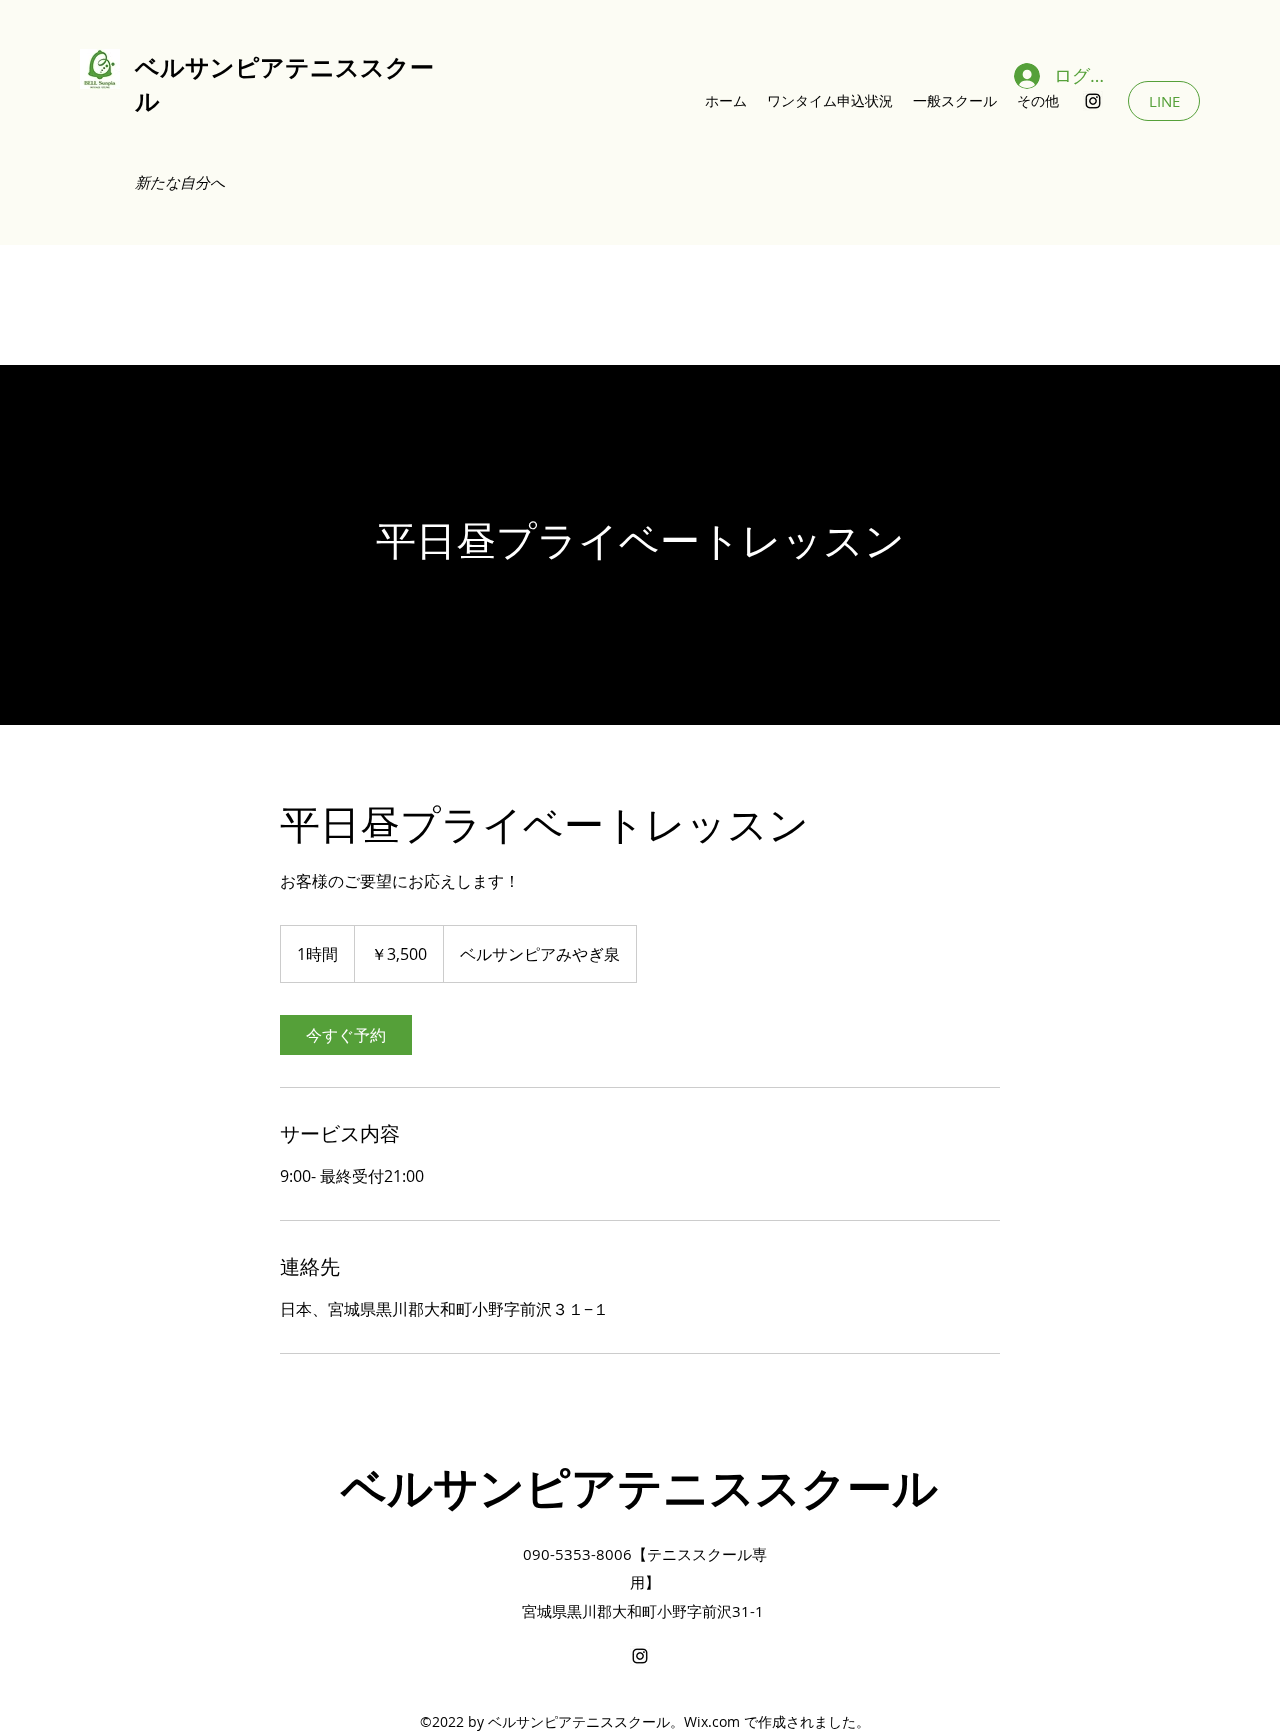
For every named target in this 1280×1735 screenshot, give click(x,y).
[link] (346, 1035)
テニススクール (777, 1488)
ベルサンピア (210, 67)
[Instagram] (1093, 101)
